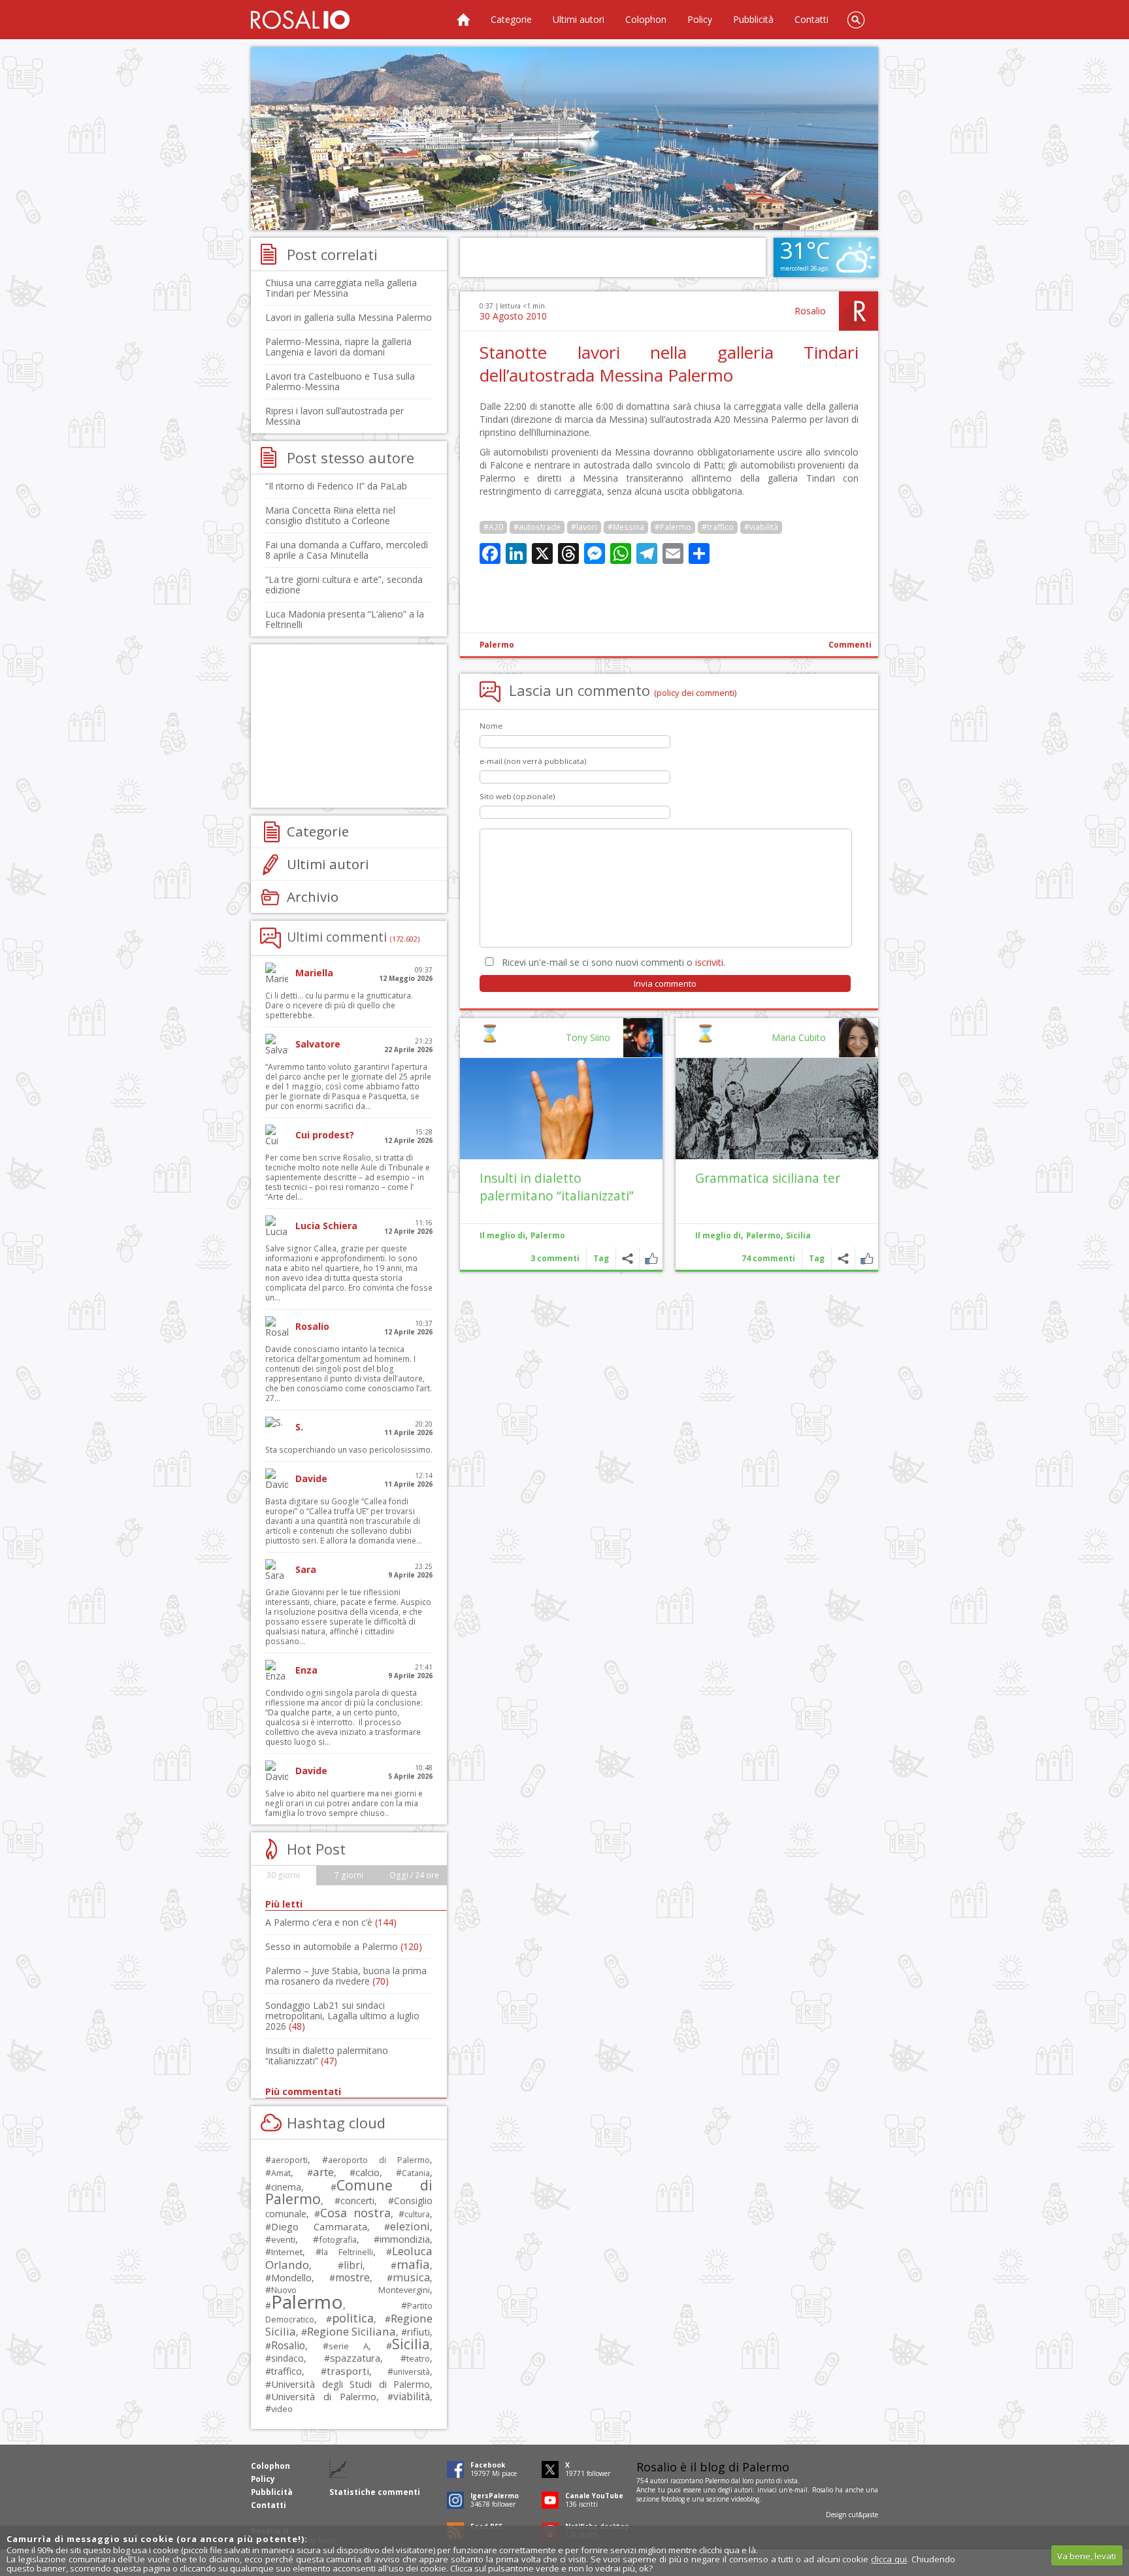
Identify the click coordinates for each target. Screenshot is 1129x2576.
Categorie (511, 19)
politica (353, 2318)
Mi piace (867, 1258)
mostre (352, 2277)
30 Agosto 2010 (513, 316)
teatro (418, 2359)
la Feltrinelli (347, 2252)
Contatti (811, 19)
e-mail (798, 2490)
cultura (417, 2214)
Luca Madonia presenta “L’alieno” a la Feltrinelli (345, 619)
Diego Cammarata (319, 2226)
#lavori (584, 527)
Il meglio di (718, 1235)
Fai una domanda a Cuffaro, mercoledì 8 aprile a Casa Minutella (347, 550)
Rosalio (810, 311)
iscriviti (709, 962)
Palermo (497, 645)
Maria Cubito (799, 1037)
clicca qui (889, 2559)
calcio (368, 2172)
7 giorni (349, 1875)
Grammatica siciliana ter (768, 1178)
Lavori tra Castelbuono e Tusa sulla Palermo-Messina (340, 381)
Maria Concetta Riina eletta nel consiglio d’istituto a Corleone (330, 515)
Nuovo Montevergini (351, 2290)
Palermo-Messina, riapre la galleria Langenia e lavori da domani (338, 347)
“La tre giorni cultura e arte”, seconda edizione (344, 585)
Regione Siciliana (352, 2331)
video (282, 2409)
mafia (413, 2264)
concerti (357, 2201)
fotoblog (673, 2499)
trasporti (348, 2371)
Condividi (843, 1258)
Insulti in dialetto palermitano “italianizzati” (557, 1187)
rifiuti (418, 2332)
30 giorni (283, 1875)
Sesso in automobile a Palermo (344, 1946)
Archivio (313, 897)
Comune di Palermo (349, 2192)
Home (463, 20)
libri (353, 2265)
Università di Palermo (324, 2396)
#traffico (718, 527)
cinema (286, 2187)
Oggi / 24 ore (414, 1875)
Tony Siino (588, 1037)
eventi (283, 2239)
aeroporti (289, 2160)
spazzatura (355, 2358)
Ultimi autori (579, 19)
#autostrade (537, 527)
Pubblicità (753, 19)
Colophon (646, 19)
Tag (817, 1258)
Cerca (856, 20)
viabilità (412, 2397)
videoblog (745, 2499)
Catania (416, 2173)
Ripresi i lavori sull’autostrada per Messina (335, 416)
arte (323, 2172)
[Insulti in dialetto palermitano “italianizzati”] (561, 1109)
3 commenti (555, 1258)
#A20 (493, 527)
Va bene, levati (1087, 2556)
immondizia (405, 2239)
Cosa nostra (355, 2213)
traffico (286, 2371)
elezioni (410, 2226)
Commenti (850, 645)
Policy (700, 19)
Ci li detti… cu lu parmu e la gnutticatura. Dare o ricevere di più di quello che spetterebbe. (339, 1005)
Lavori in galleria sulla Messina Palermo (349, 317)
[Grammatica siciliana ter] (777, 1109)
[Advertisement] (564, 139)
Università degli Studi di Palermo (351, 2384)
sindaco (287, 2358)
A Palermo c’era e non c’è (331, 1922)
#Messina (626, 527)
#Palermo (673, 527)
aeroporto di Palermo (379, 2160)
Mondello (291, 2278)
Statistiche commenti (375, 2492)
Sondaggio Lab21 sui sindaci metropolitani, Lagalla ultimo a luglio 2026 (342, 2016)
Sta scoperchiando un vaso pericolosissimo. (349, 1450)
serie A (349, 2346)
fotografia (338, 2239)
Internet (287, 2252)
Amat (281, 2173)
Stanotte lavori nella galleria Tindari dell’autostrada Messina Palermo (669, 364)
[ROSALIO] (300, 20)
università (412, 2372)
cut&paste (863, 2515)
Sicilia (798, 1235)
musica (411, 2277)
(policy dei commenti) (695, 693)
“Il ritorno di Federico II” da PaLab (336, 486)
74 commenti (768, 1258)
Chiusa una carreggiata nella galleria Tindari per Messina (341, 288)
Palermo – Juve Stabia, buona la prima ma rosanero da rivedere (346, 1976)
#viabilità (761, 527)
